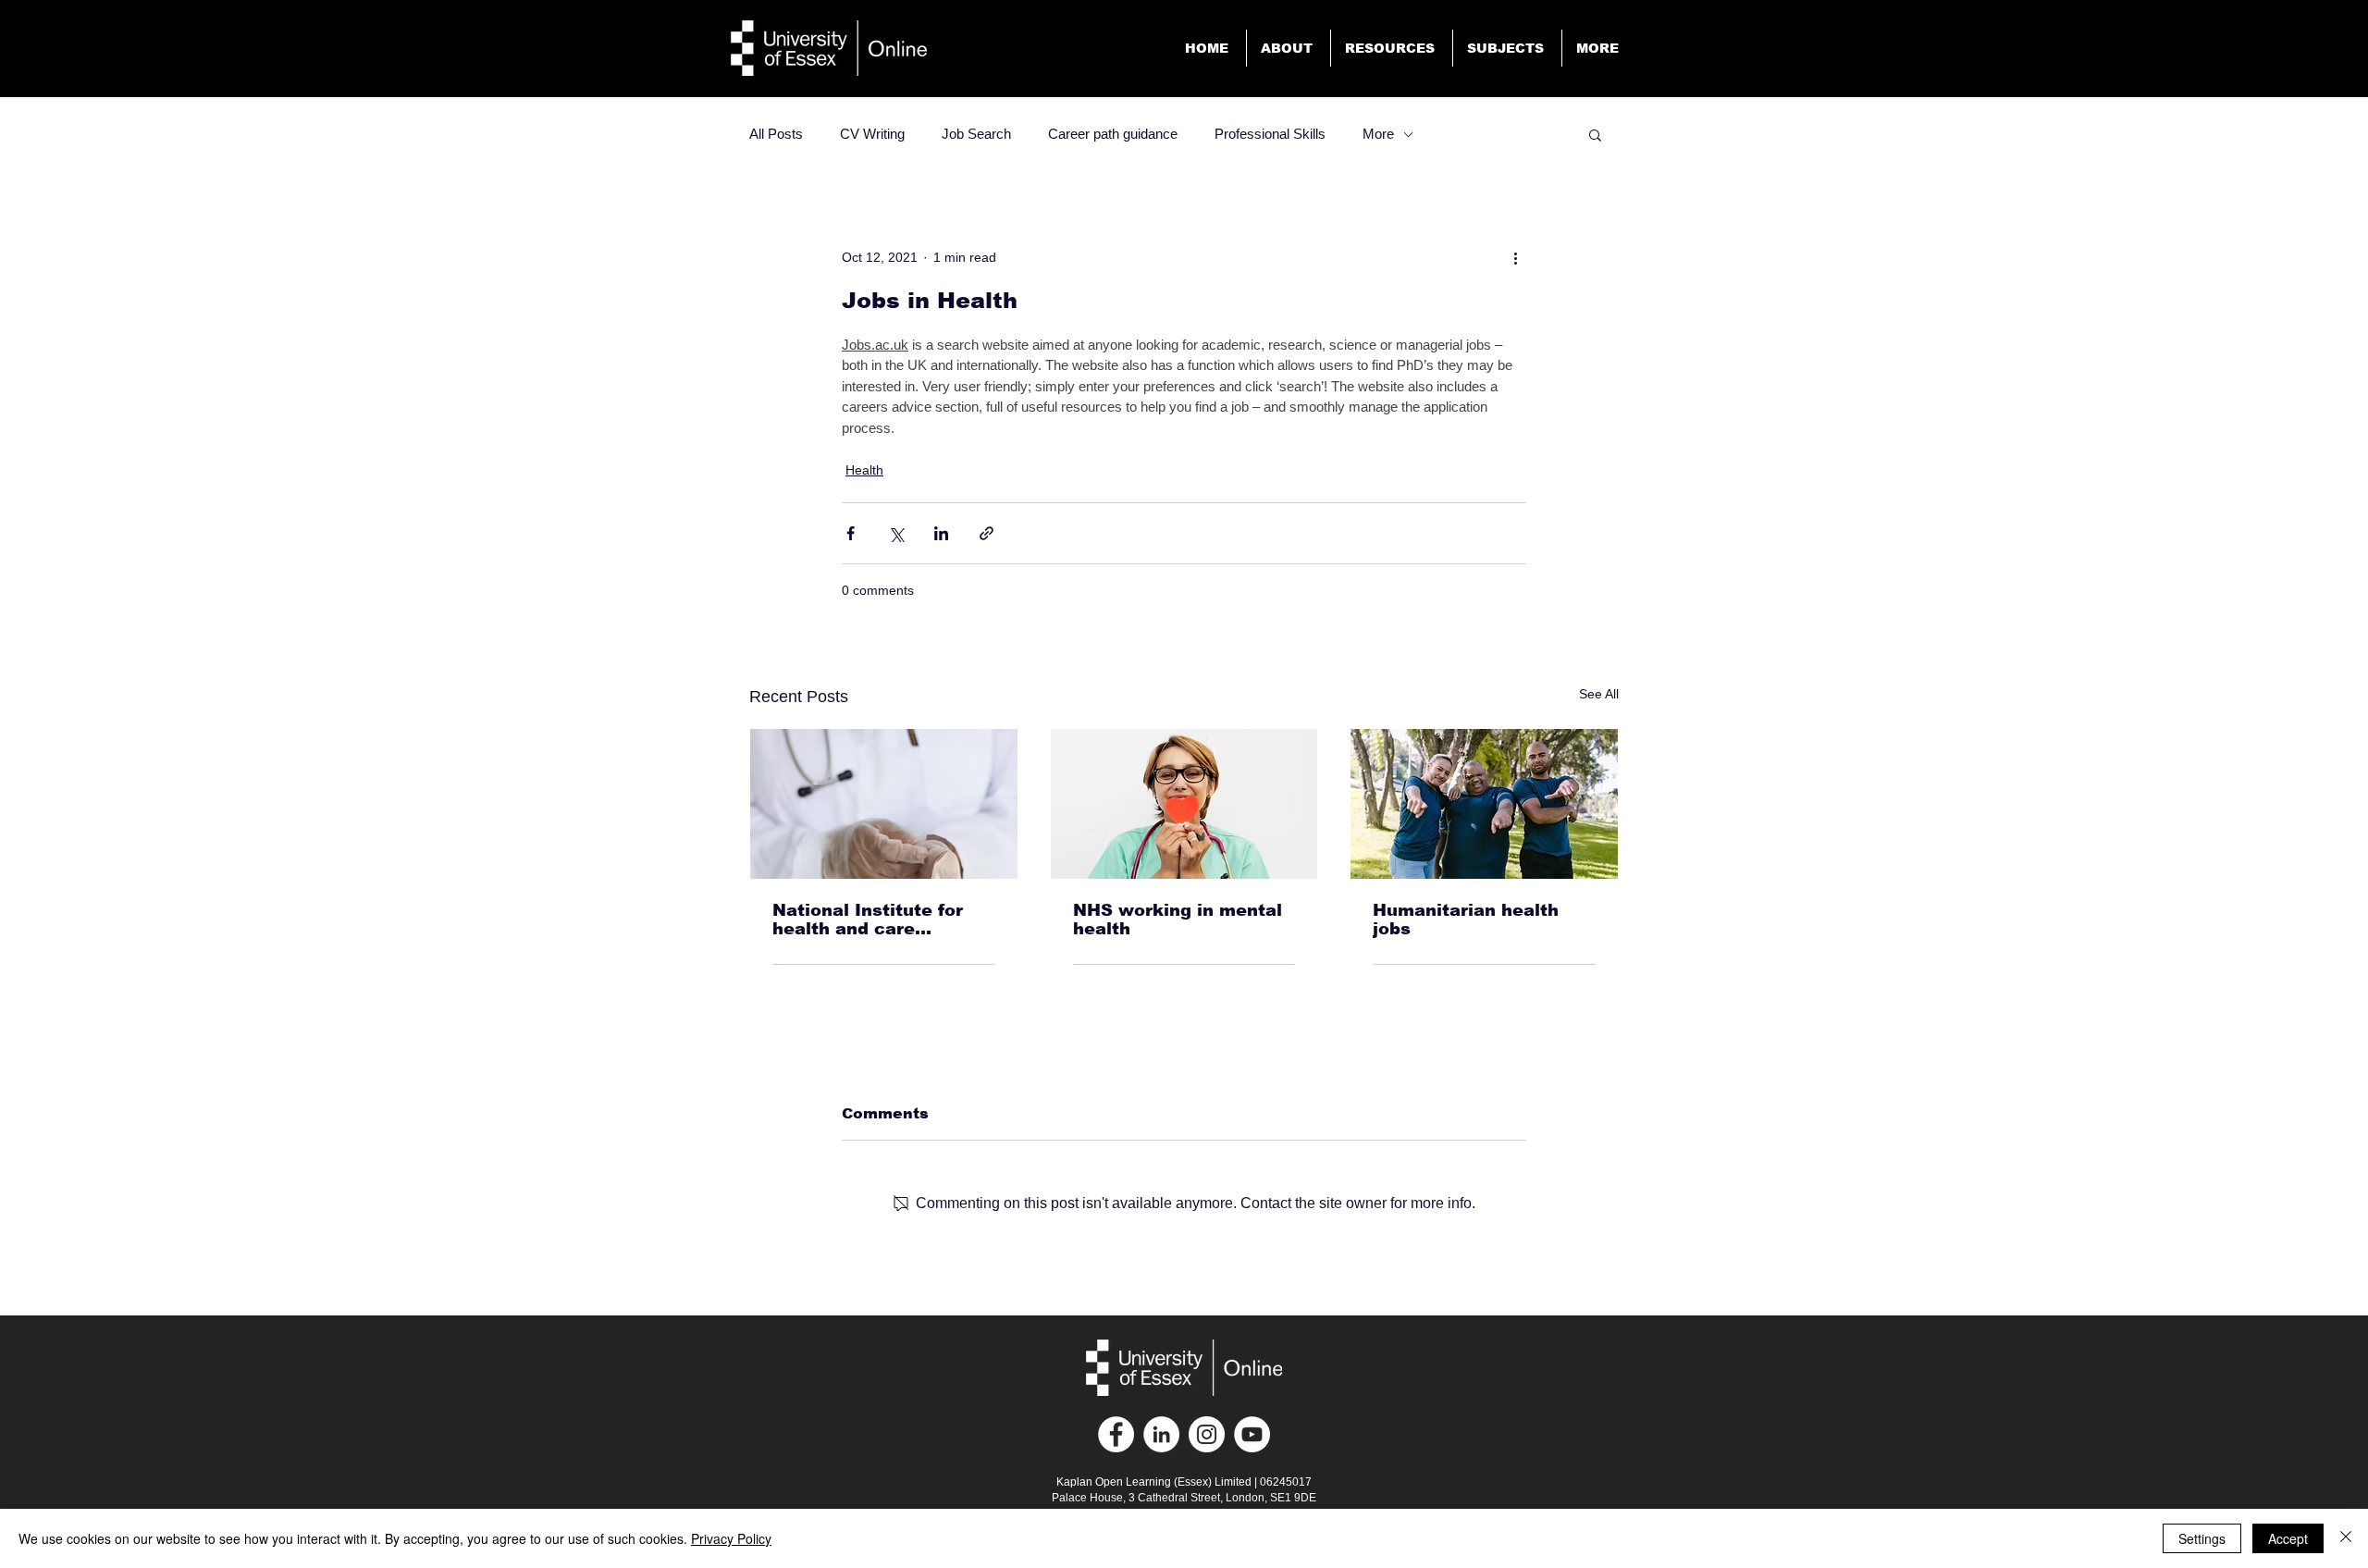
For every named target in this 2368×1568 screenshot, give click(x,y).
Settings (2202, 1538)
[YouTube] (1252, 1434)
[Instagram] (1207, 1434)
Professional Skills (1270, 134)
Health (864, 470)
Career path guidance (1113, 134)
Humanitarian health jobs (1466, 920)
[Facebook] (1116, 1434)
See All (1599, 694)
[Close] (2346, 1538)
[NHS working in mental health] (1184, 804)
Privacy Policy (731, 1538)
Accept (2288, 1538)
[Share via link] (987, 533)
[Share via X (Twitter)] (896, 533)
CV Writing (872, 134)
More (1378, 134)
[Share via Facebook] (851, 533)
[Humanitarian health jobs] (1484, 804)
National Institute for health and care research (868, 920)
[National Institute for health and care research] (884, 804)
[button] (1599, 48)
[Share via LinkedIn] (941, 533)
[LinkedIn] (1161, 1434)
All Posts (776, 134)
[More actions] (1515, 257)
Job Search (976, 134)
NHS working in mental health (1178, 920)
